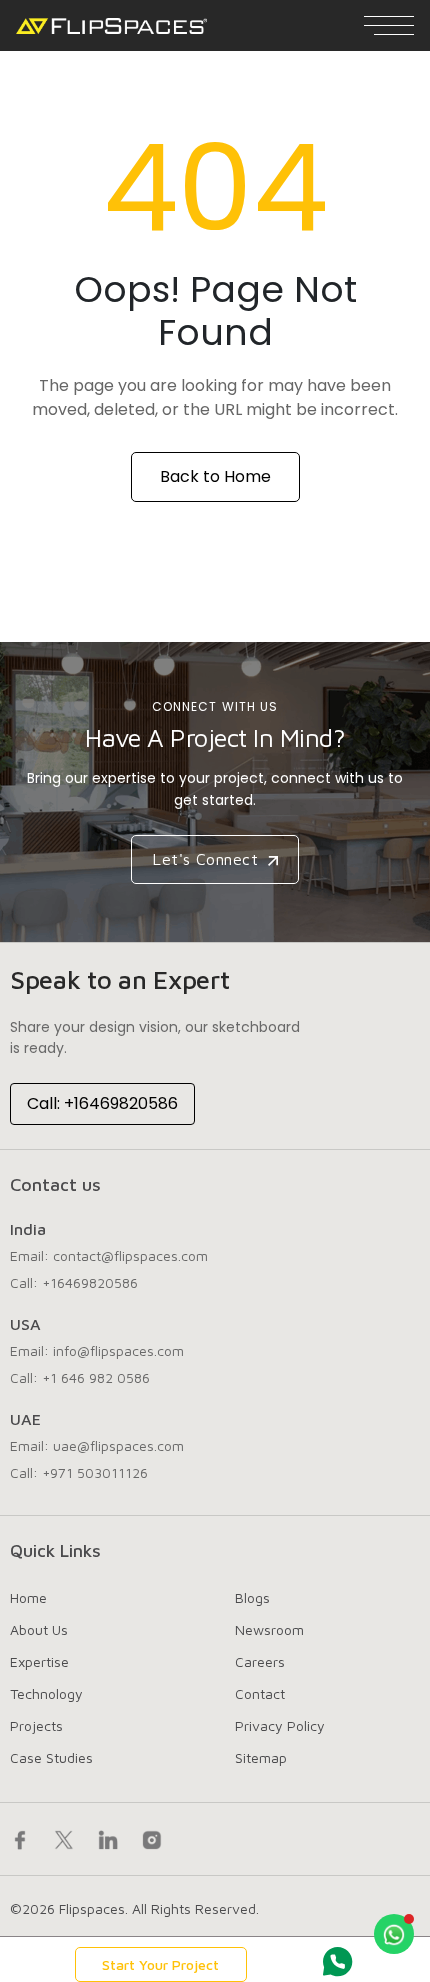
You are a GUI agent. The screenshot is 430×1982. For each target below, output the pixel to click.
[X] (64, 1839)
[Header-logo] (111, 26)
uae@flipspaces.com (118, 1445)
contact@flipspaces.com (130, 1255)
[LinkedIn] (108, 1839)
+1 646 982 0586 (96, 1377)
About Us (39, 1629)
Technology (46, 1693)
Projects (36, 1725)
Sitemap (261, 1757)
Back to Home (215, 476)
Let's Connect (208, 859)
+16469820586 (90, 1282)
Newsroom (269, 1629)
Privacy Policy (280, 1725)
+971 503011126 (95, 1472)
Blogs (252, 1597)
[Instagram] (152, 1839)
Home (28, 1597)
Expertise (39, 1661)
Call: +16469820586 (102, 1103)
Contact (260, 1693)
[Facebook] (20, 1839)
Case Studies (51, 1757)
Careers (260, 1661)
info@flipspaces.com (118, 1350)
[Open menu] (389, 25)
